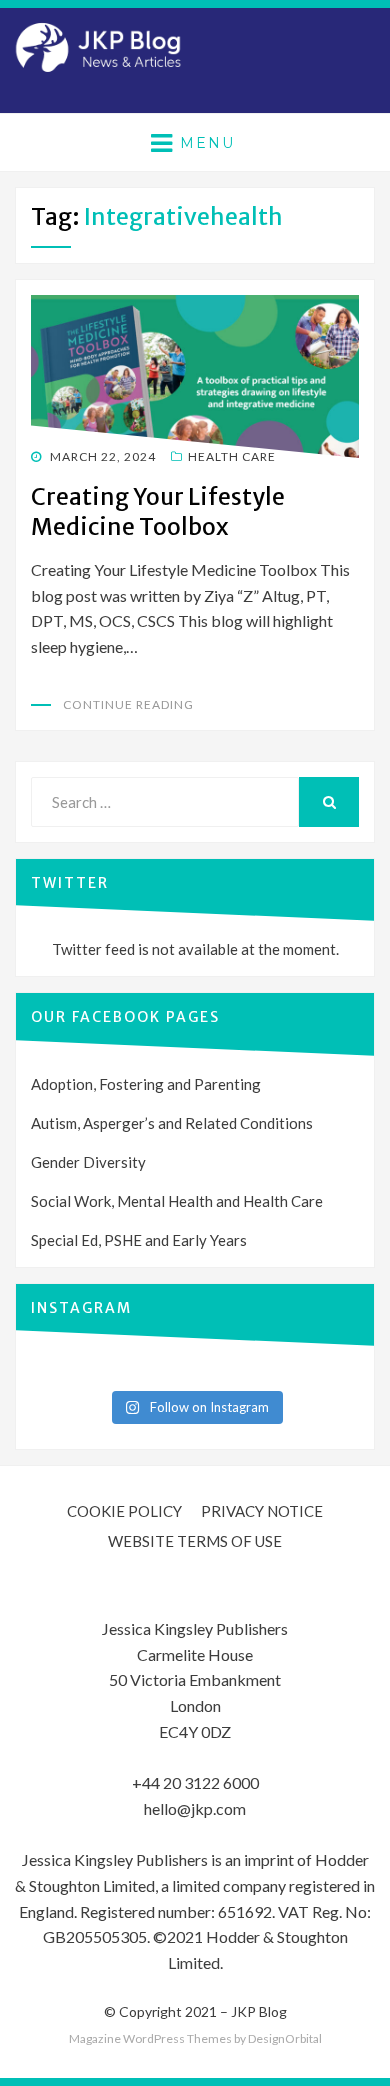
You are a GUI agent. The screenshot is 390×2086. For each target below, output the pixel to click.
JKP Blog (259, 2011)
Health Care (232, 456)
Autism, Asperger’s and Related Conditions (172, 1123)
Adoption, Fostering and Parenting (146, 1084)
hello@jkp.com (195, 1808)
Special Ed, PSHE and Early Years (139, 1240)
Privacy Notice (262, 1511)
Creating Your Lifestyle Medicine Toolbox (158, 511)
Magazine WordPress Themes (150, 2038)
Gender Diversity (88, 1162)
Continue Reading (128, 704)
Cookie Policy (124, 1511)
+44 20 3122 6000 (195, 1782)
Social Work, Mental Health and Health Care (177, 1201)
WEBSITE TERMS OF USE (195, 1541)
